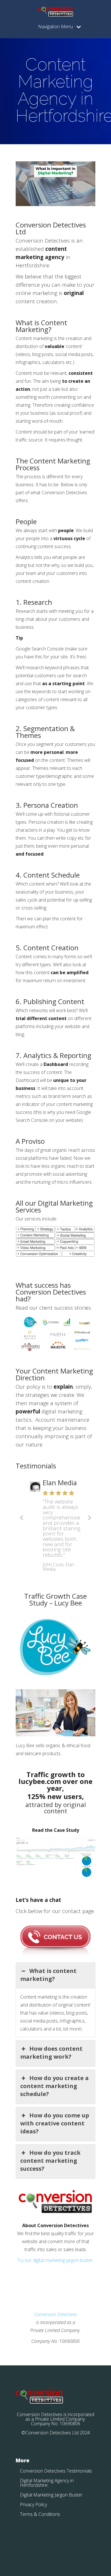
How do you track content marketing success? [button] (50, 2161)
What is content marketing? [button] (48, 1975)
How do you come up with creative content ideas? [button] (55, 2123)
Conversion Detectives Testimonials (56, 2471)
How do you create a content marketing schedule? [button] (55, 2086)
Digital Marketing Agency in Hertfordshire (47, 2483)
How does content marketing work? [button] (51, 2053)
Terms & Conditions (40, 2514)
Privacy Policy (33, 2504)
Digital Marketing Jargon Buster (51, 2495)
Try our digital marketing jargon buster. (55, 2260)
